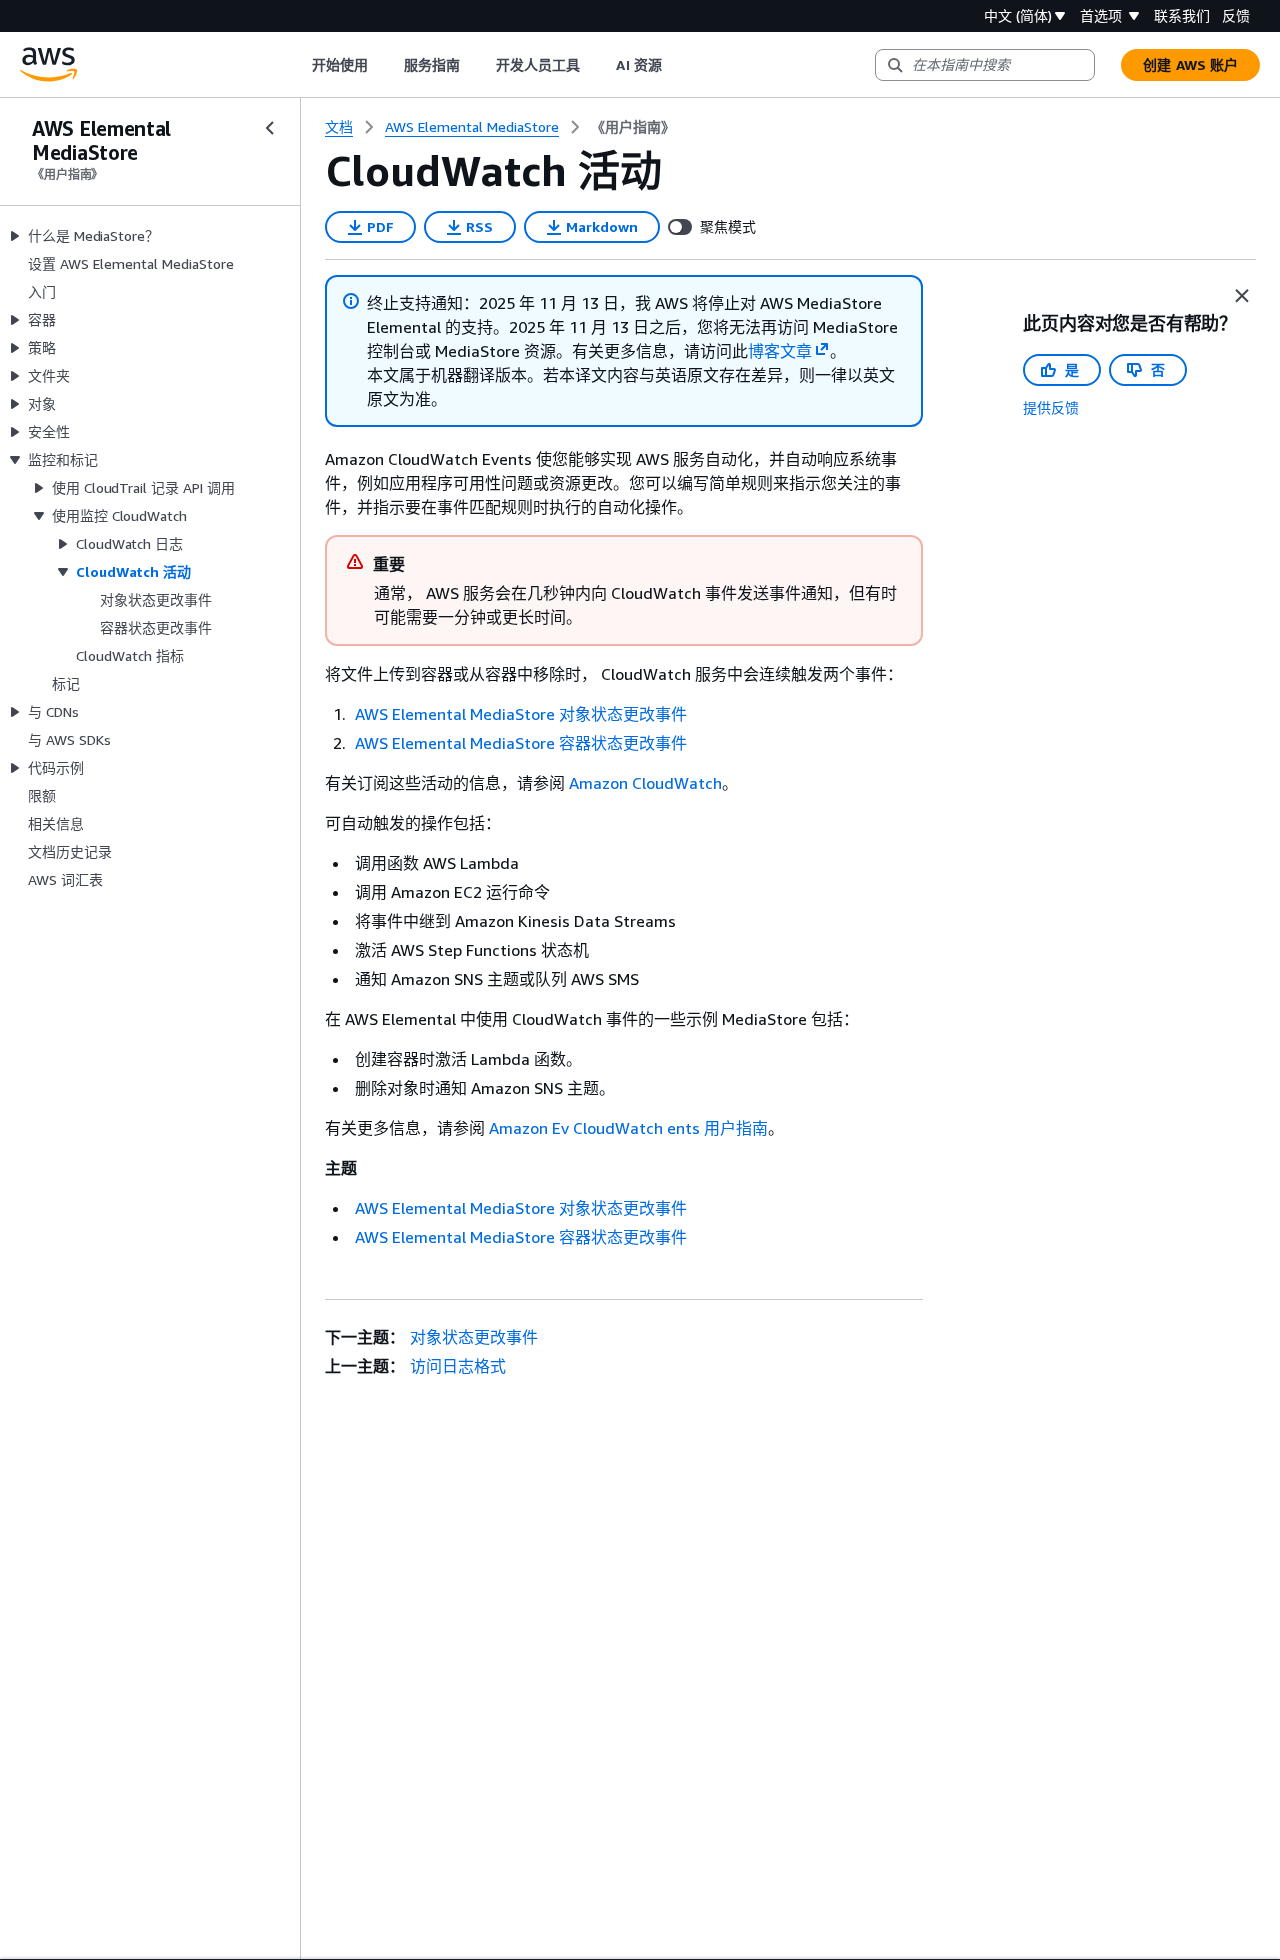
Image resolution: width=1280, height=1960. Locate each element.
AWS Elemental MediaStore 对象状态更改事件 (521, 714)
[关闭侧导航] (270, 128)
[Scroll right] (676, 65)
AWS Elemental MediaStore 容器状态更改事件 (521, 743)
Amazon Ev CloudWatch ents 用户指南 (628, 1128)
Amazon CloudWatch (645, 783)
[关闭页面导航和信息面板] (1242, 296)
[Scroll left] (296, 65)
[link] (633, 127)
